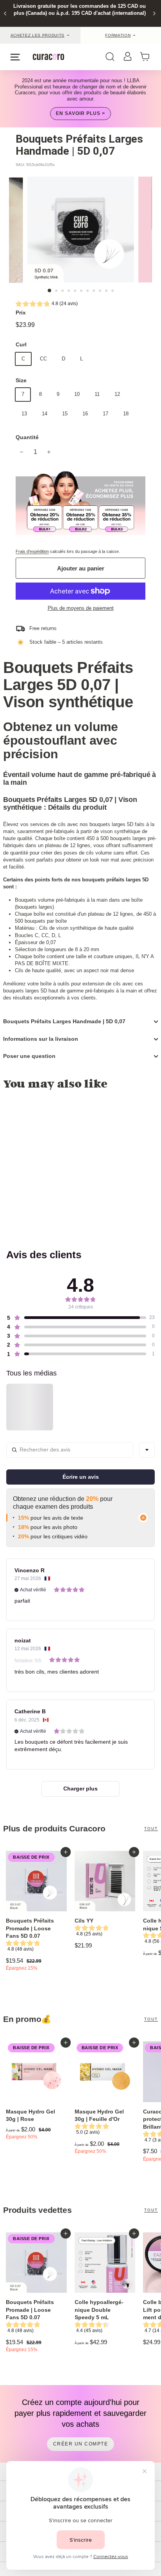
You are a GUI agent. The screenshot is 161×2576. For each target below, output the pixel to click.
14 (45, 414)
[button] (47, 305)
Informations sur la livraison (41, 1039)
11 (97, 394)
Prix (21, 313)
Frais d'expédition (32, 551)
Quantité (27, 437)
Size (21, 380)
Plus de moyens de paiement (81, 608)
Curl (21, 344)
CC (43, 359)
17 (106, 414)
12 (117, 394)
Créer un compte (81, 2444)
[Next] (154, 13)
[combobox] (147, 1450)
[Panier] (147, 57)
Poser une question (29, 1056)
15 (65, 414)
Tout (151, 1828)
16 (85, 414)
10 (77, 394)
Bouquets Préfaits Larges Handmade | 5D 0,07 (64, 1021)
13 (24, 414)
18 (126, 414)
